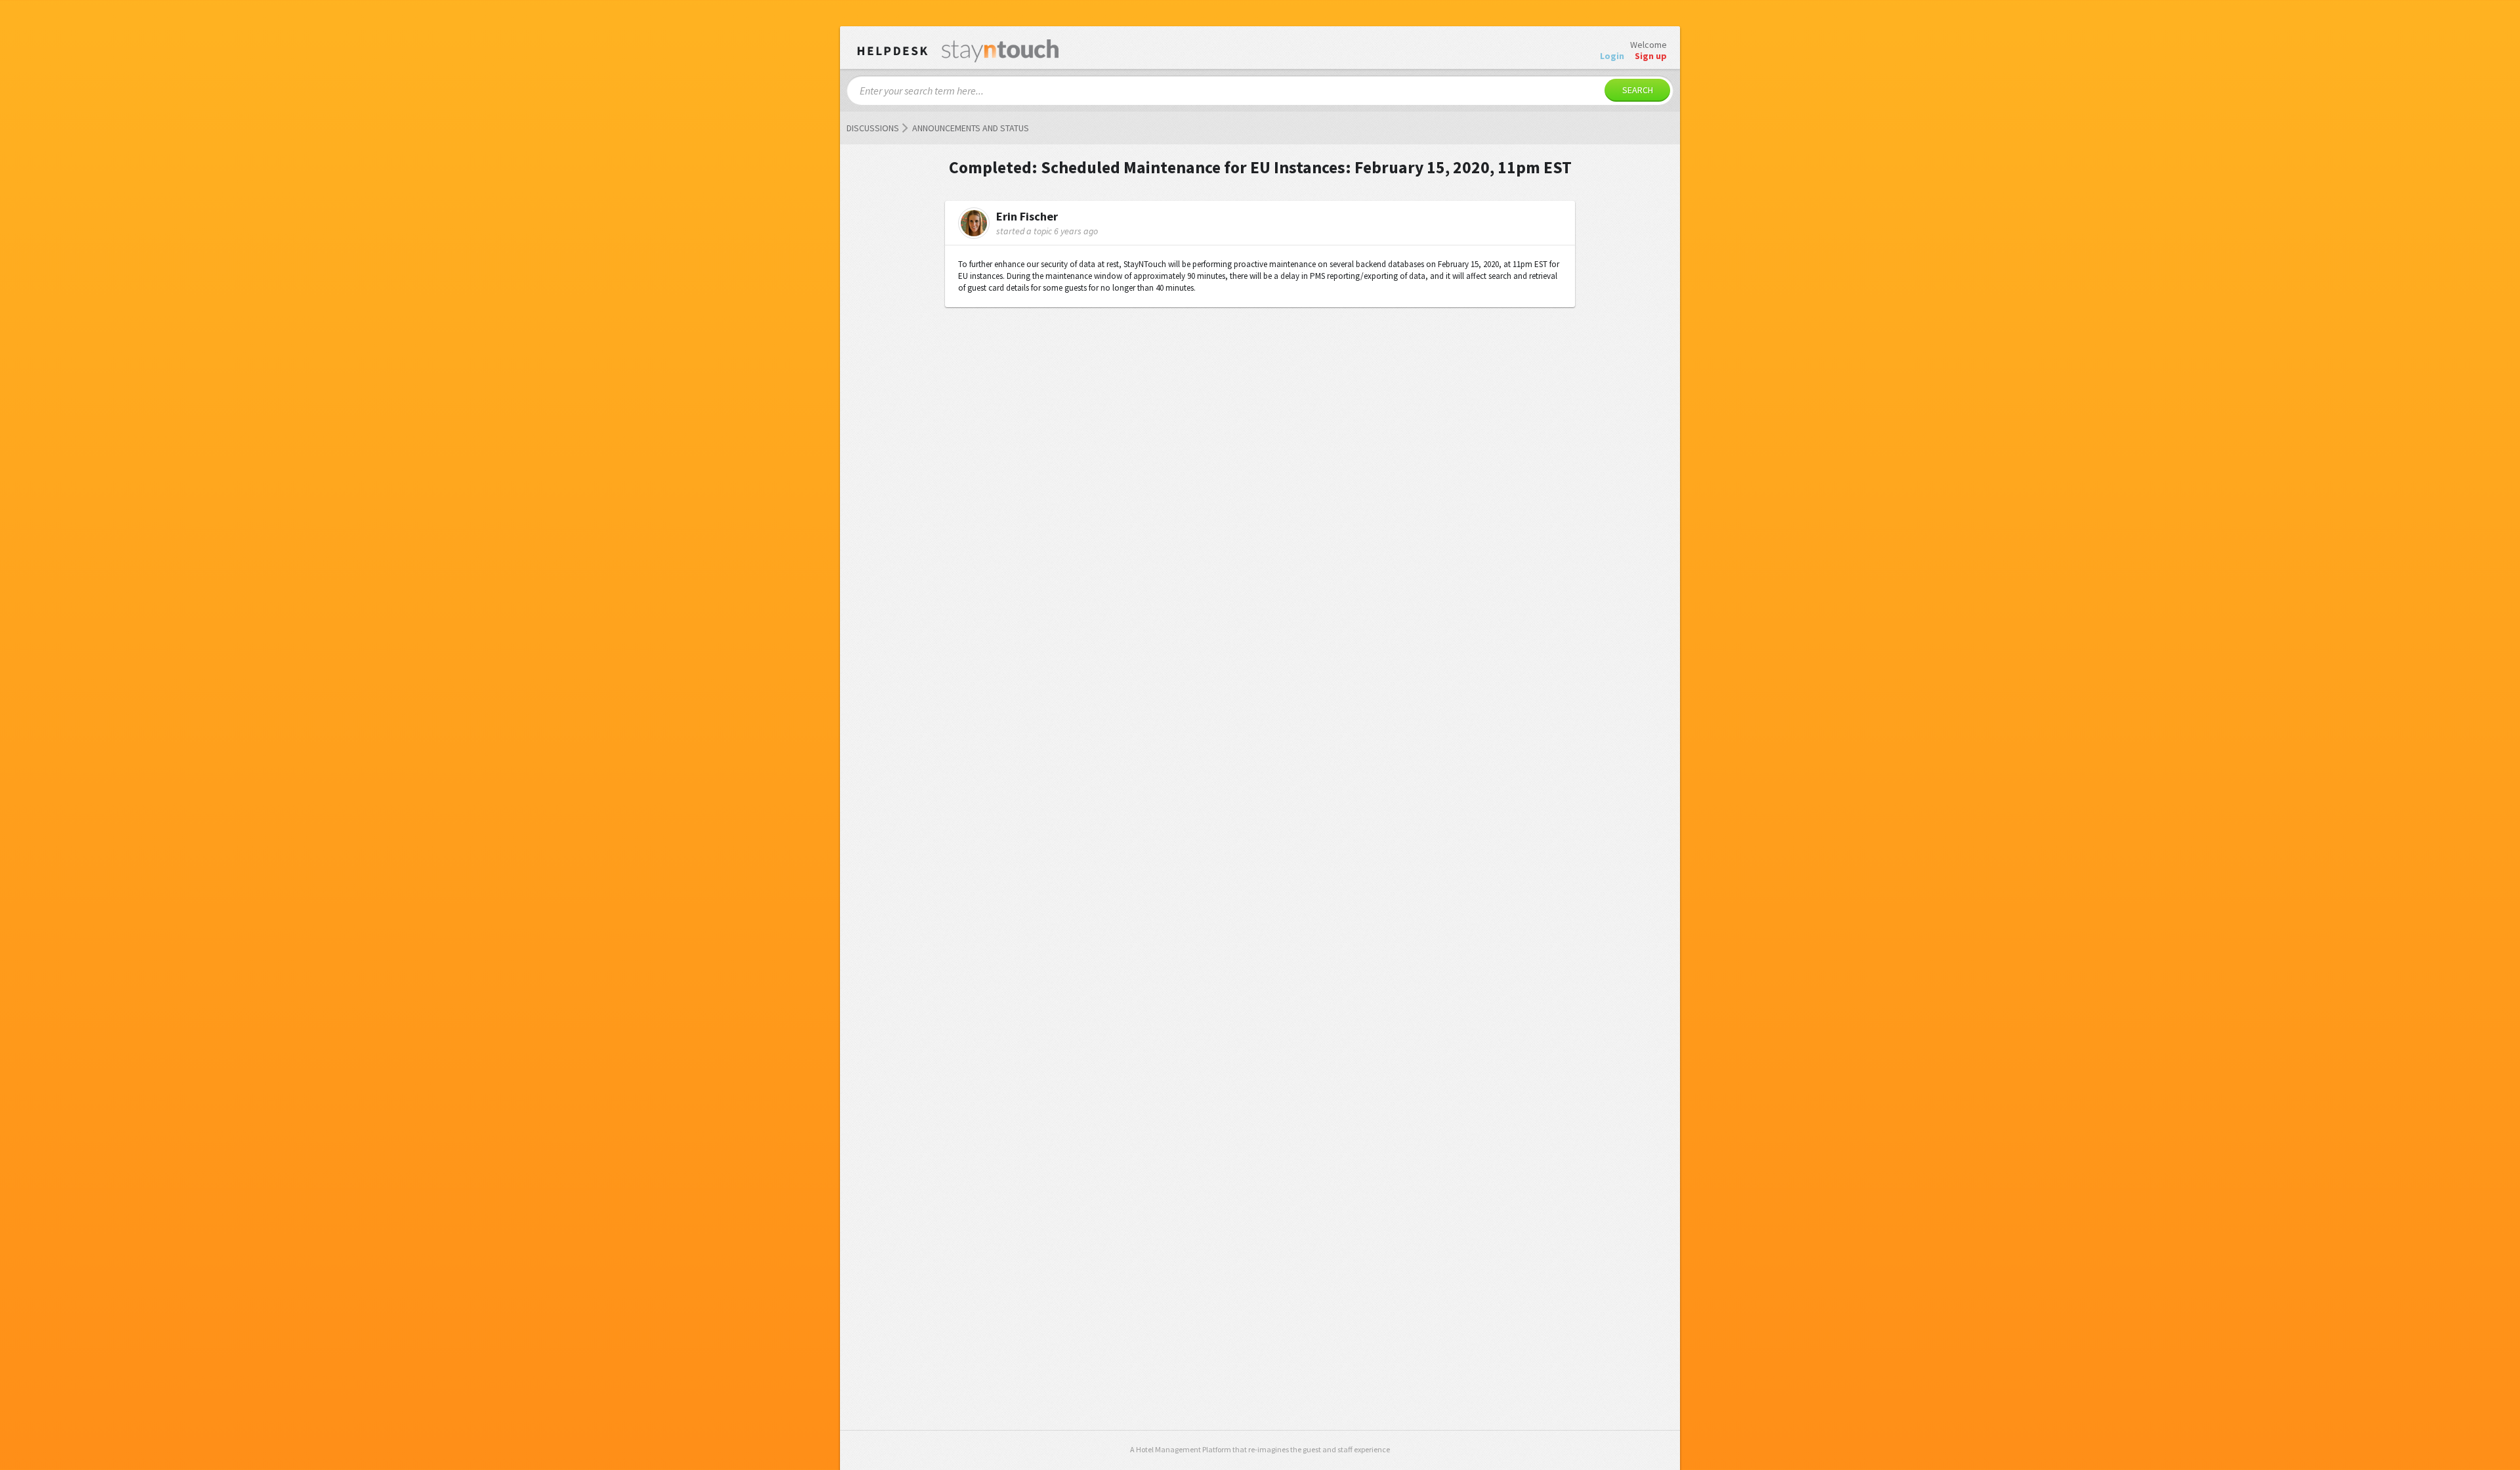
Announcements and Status (971, 128)
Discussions (873, 128)
